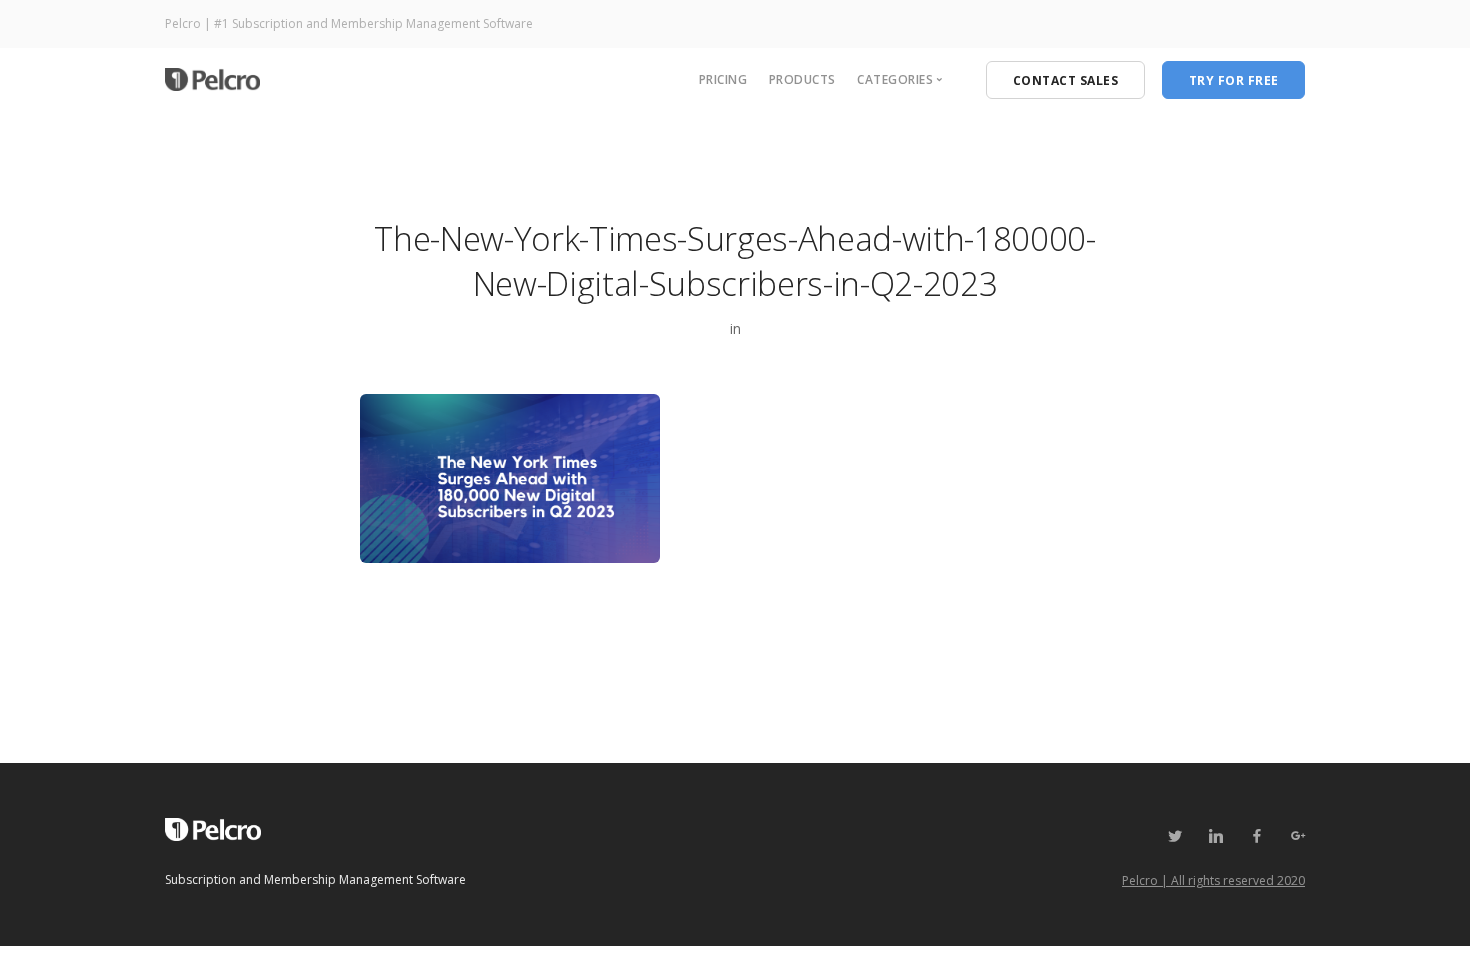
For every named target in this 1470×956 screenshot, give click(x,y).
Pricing (723, 79)
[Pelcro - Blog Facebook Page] (1256, 836)
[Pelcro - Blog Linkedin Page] (1215, 836)
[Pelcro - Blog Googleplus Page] (1297, 836)
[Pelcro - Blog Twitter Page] (1174, 836)
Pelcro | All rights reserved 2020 (1213, 880)
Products (802, 79)
